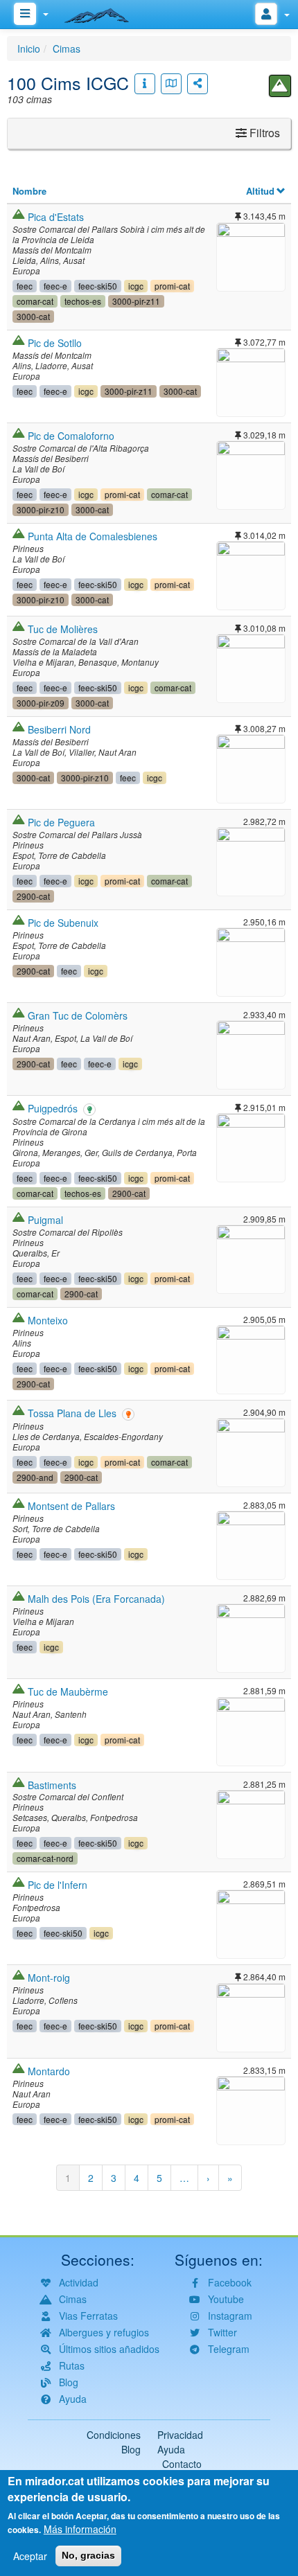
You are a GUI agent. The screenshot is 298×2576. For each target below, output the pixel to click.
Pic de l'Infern (58, 1885)
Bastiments (52, 1785)
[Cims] (280, 86)
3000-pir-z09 (41, 703)
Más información (80, 2529)
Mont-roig (49, 1978)
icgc (136, 286)
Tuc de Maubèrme (68, 1691)
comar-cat (35, 301)
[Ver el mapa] (171, 84)
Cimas (67, 48)
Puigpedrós (53, 1108)
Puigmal (45, 1220)
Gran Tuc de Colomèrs (78, 1015)
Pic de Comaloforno (71, 436)
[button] (251, 255)
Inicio (29, 48)
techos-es (83, 301)
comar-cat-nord (45, 1858)
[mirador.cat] (104, 12)
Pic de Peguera (61, 822)
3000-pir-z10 (41, 509)
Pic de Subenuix (63, 923)
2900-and (35, 1477)
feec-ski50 (98, 286)
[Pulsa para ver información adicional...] (145, 84)
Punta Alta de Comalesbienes (93, 536)
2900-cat (33, 896)
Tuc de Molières (63, 629)
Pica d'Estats (56, 217)
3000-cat (33, 316)
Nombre (29, 191)
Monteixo (48, 1320)
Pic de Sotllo (55, 343)
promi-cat (172, 286)
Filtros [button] (263, 133)
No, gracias (88, 2555)
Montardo (49, 2071)
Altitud (260, 191)
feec (25, 286)
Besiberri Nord (59, 729)
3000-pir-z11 (136, 301)
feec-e (55, 286)
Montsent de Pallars (71, 1506)
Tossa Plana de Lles (72, 1413)
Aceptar (30, 2556)
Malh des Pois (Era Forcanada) (96, 1599)
